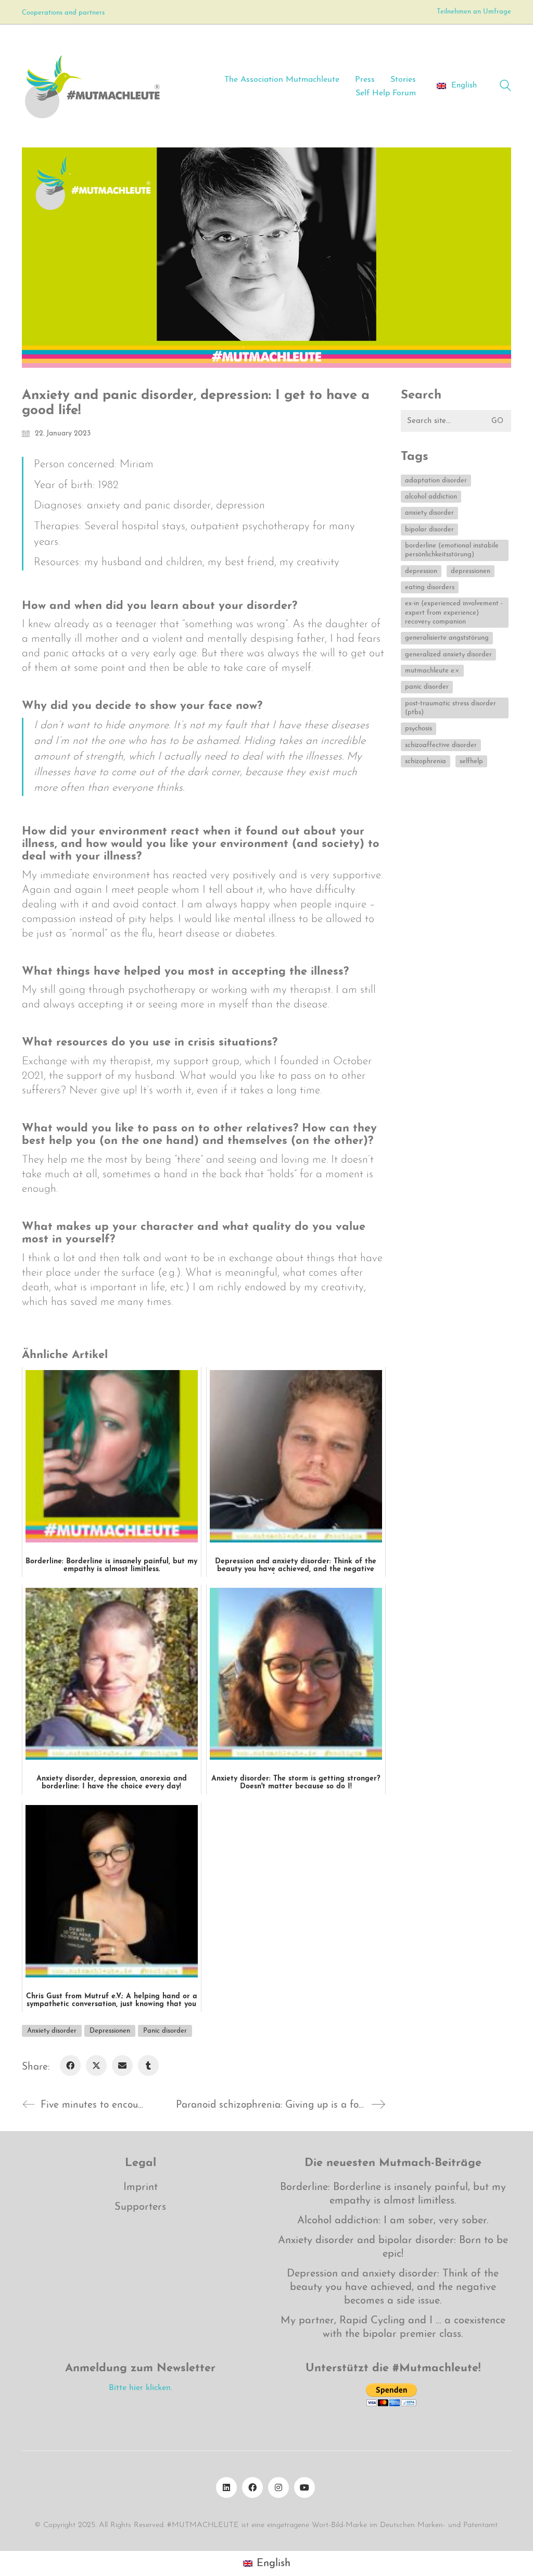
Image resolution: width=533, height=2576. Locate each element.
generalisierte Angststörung (447, 638)
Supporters (140, 2207)
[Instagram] (278, 2487)
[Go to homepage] (92, 86)
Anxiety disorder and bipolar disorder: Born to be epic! (393, 2247)
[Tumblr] (148, 2065)
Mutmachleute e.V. (432, 671)
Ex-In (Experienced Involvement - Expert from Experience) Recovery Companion (454, 613)
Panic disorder (165, 2031)
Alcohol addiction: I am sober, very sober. (393, 2221)
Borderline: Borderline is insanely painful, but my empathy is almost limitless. (393, 2194)
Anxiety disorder (52, 2031)
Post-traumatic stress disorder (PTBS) (450, 708)
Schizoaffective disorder (441, 745)
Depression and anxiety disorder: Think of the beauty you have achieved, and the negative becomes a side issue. (393, 2287)
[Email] (122, 2065)
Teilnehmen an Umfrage (474, 12)
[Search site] (505, 87)
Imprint (141, 2187)
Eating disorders (430, 587)
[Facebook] (70, 2065)
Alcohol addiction (431, 497)
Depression (421, 571)
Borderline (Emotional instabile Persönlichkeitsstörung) (452, 550)
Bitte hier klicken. (141, 2388)
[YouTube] (304, 2487)
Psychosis (418, 729)
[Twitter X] (96, 2065)
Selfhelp (471, 761)
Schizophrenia (426, 761)
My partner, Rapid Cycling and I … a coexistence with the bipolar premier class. (393, 2328)
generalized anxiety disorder (448, 655)
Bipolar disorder (429, 530)
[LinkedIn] (226, 2487)
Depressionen (110, 2031)
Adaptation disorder (436, 481)
